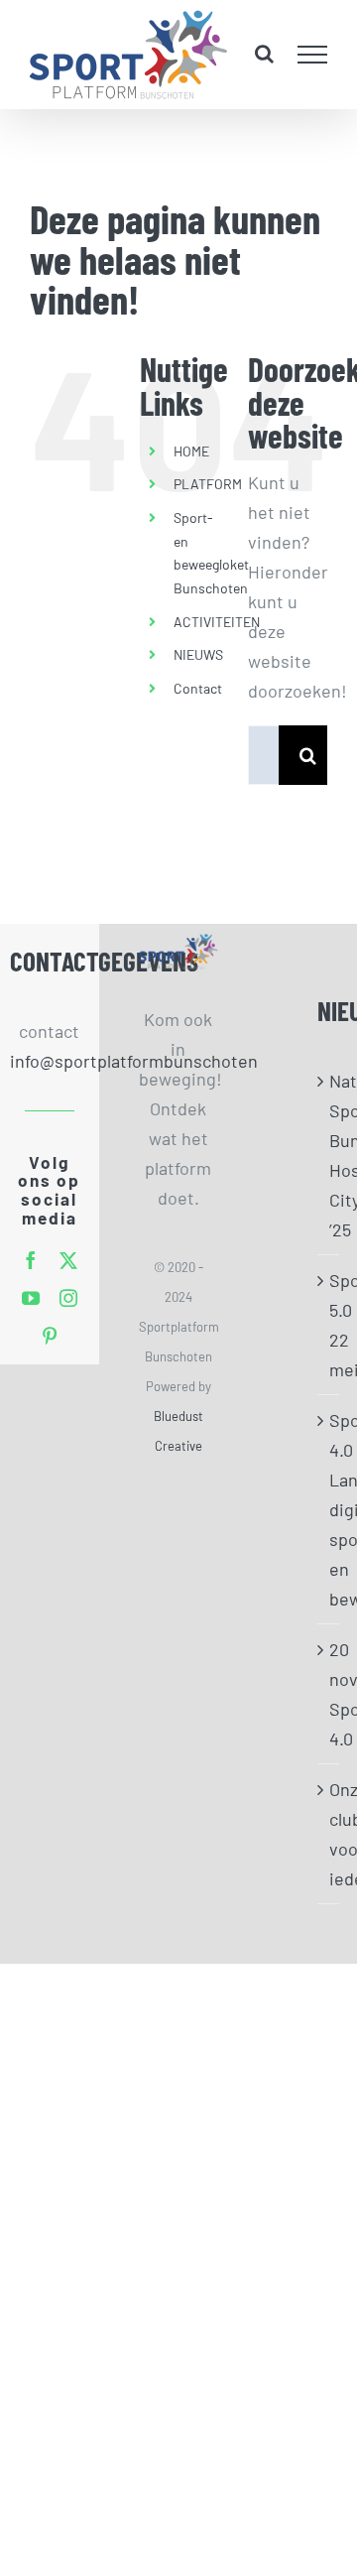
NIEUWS (198, 654)
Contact (198, 688)
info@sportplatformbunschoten (50, 1061)
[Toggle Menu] (313, 55)
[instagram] (68, 1298)
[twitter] (68, 1260)
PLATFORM (208, 484)
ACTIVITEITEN (217, 622)
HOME (191, 451)
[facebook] (31, 1260)
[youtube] (31, 1298)
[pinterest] (50, 1336)
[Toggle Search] (264, 54)
